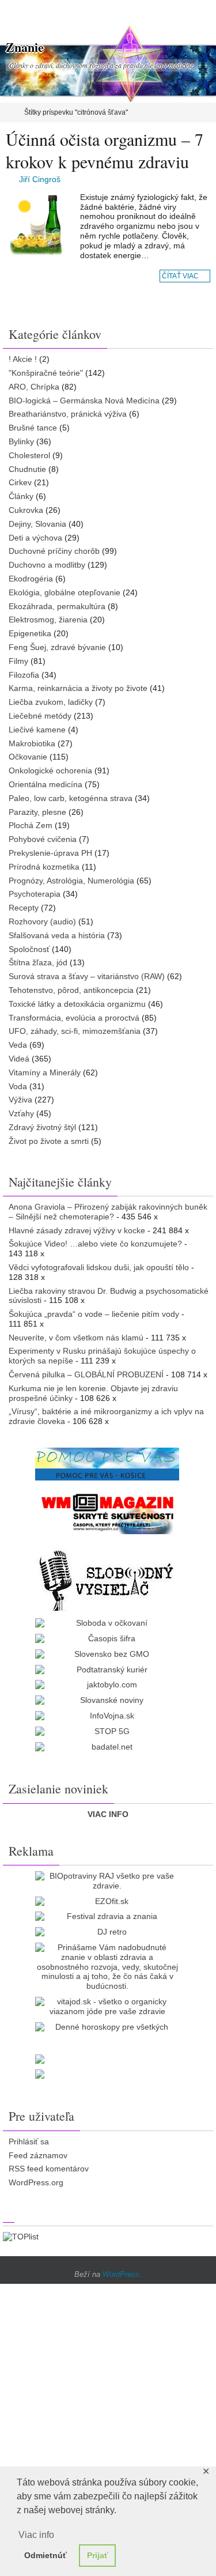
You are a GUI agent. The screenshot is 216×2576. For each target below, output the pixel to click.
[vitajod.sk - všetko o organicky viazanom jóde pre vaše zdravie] (107, 2007)
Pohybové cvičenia (43, 839)
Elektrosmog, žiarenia (48, 620)
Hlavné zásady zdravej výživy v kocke (77, 1230)
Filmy (18, 661)
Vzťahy (21, 1113)
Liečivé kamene (37, 730)
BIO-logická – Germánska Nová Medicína (84, 401)
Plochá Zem (31, 825)
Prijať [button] (98, 2555)
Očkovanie (28, 757)
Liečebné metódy (40, 716)
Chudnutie (27, 469)
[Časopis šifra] (107, 1639)
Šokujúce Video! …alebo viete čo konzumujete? (95, 1244)
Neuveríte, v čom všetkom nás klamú (76, 1338)
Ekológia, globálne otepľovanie (65, 592)
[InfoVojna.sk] (107, 1716)
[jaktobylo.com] (107, 1685)
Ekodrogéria (31, 579)
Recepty (24, 908)
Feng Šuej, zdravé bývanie (57, 647)
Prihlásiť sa (29, 2141)
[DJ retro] (107, 1932)
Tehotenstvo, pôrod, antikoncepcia (71, 990)
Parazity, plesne (37, 812)
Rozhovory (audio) (42, 921)
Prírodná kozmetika (44, 867)
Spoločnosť (29, 949)
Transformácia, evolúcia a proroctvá (74, 1018)
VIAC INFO (108, 1814)
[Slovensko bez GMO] (107, 1654)
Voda (18, 1086)
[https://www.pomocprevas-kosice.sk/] (107, 1464)
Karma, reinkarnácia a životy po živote (78, 688)
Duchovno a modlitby (47, 565)
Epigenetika (30, 633)
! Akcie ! (23, 359)
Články (21, 496)
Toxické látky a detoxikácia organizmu (77, 1004)
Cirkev (20, 482)
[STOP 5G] (107, 1731)
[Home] (8, 112)
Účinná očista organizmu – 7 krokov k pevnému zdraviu (105, 150)
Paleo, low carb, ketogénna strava (71, 798)
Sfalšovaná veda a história (57, 935)
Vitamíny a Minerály (45, 1072)
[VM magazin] (107, 1513)
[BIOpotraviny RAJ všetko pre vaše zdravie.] (107, 1881)
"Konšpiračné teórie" (46, 373)
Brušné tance (33, 428)
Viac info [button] (36, 2535)
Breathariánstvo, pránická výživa (68, 414)
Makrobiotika (32, 743)
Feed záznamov (38, 2155)
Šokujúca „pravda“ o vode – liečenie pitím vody (94, 1314)
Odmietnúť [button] (46, 2555)
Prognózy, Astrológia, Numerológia (71, 881)
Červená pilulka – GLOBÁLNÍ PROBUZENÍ (86, 1374)
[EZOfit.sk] (107, 1901)
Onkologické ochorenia (50, 770)
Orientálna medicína (46, 784)
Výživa (20, 1100)
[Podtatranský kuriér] (107, 1670)
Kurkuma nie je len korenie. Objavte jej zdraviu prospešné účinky (93, 1393)
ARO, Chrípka (34, 387)
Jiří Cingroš (40, 179)
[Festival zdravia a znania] (107, 1916)
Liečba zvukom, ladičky (51, 702)
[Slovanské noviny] (107, 1700)
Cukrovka (26, 510)
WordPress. (122, 2274)
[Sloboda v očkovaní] (107, 1623)
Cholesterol (29, 455)
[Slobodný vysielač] (107, 1579)
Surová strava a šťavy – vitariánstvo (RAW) (87, 976)
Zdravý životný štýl (42, 1127)
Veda (18, 1045)
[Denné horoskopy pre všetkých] (107, 2027)
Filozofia (24, 675)
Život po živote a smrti (49, 1141)
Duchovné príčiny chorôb (54, 551)
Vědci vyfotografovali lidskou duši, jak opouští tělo (99, 1267)
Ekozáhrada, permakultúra (57, 606)
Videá (19, 1059)
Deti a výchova (35, 538)
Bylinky (21, 441)
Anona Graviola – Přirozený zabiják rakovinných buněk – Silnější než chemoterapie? (108, 1212)
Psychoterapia (35, 894)
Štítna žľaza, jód (38, 962)
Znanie (25, 47)
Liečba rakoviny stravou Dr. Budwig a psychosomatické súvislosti (109, 1296)
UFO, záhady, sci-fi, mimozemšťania (75, 1031)
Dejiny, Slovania (37, 524)
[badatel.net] (107, 1747)
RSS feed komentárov (49, 2169)
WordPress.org (36, 2182)
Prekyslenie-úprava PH (50, 853)
